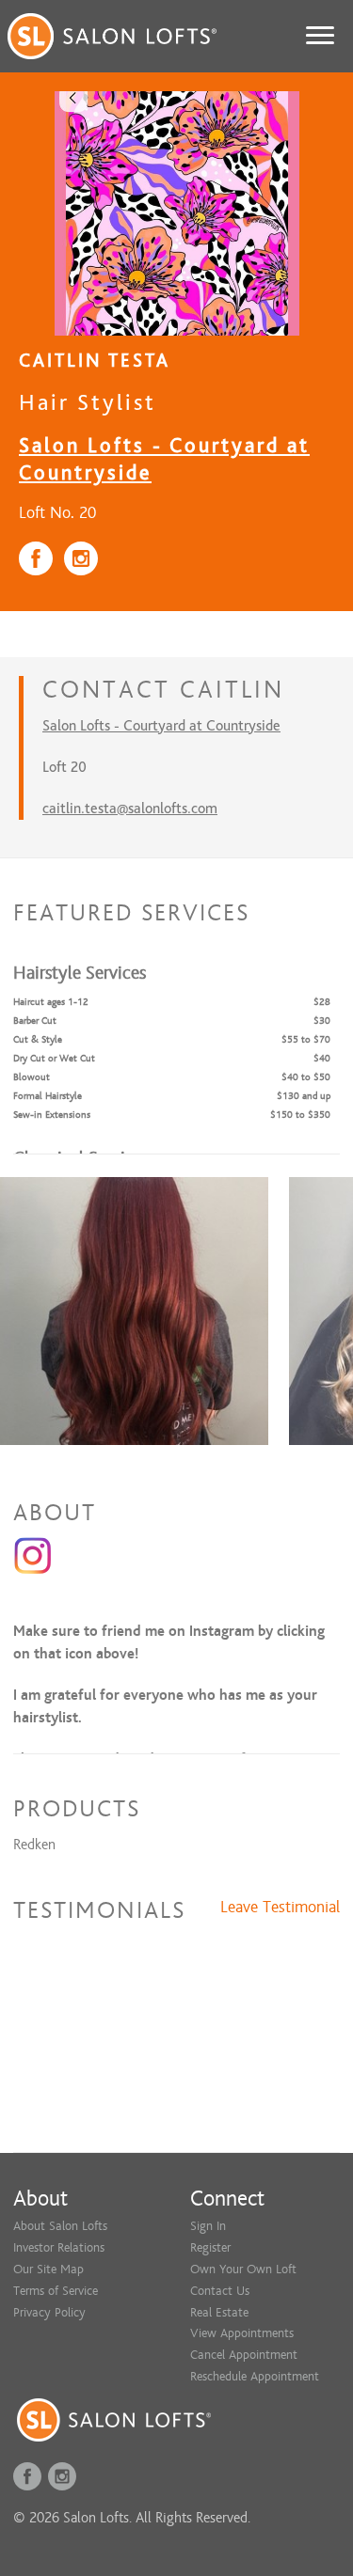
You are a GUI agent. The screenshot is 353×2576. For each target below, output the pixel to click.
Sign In (208, 2226)
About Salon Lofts (60, 2226)
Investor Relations (59, 2247)
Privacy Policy (49, 2312)
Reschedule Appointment (255, 2376)
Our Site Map (48, 2269)
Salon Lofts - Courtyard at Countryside (161, 726)
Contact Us (220, 2291)
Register (210, 2247)
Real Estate (219, 2312)
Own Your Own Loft (243, 2269)
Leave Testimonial (280, 1908)
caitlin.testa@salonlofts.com (130, 809)
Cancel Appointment (244, 2355)
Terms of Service (56, 2291)
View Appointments (242, 2333)
